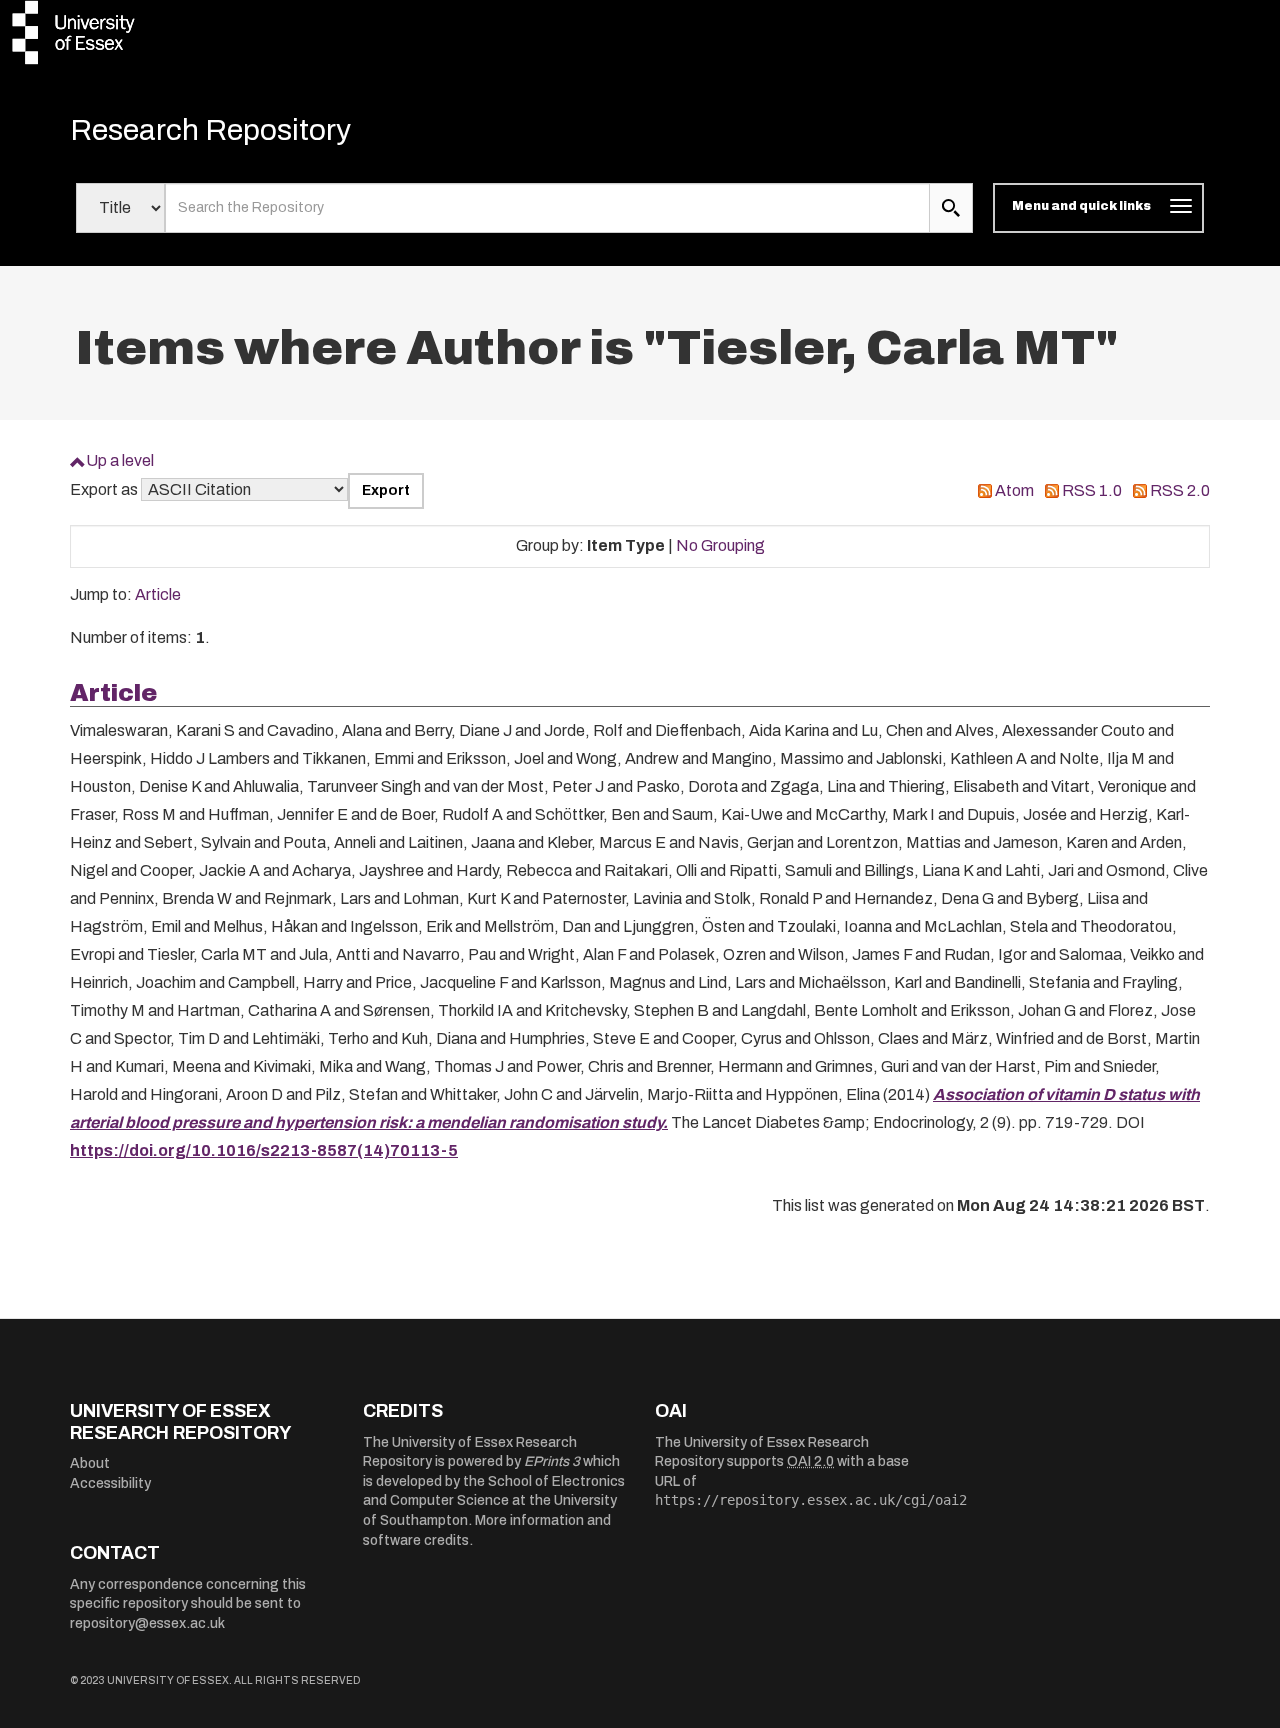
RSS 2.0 (1180, 490)
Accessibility (110, 1483)
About (90, 1463)
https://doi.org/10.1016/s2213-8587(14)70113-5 (264, 1150)
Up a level (120, 460)
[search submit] (951, 208)
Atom (1014, 490)
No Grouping (720, 545)
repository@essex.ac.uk (147, 1623)
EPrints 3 (552, 1461)
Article (158, 594)
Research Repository (210, 130)
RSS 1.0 (1092, 490)
